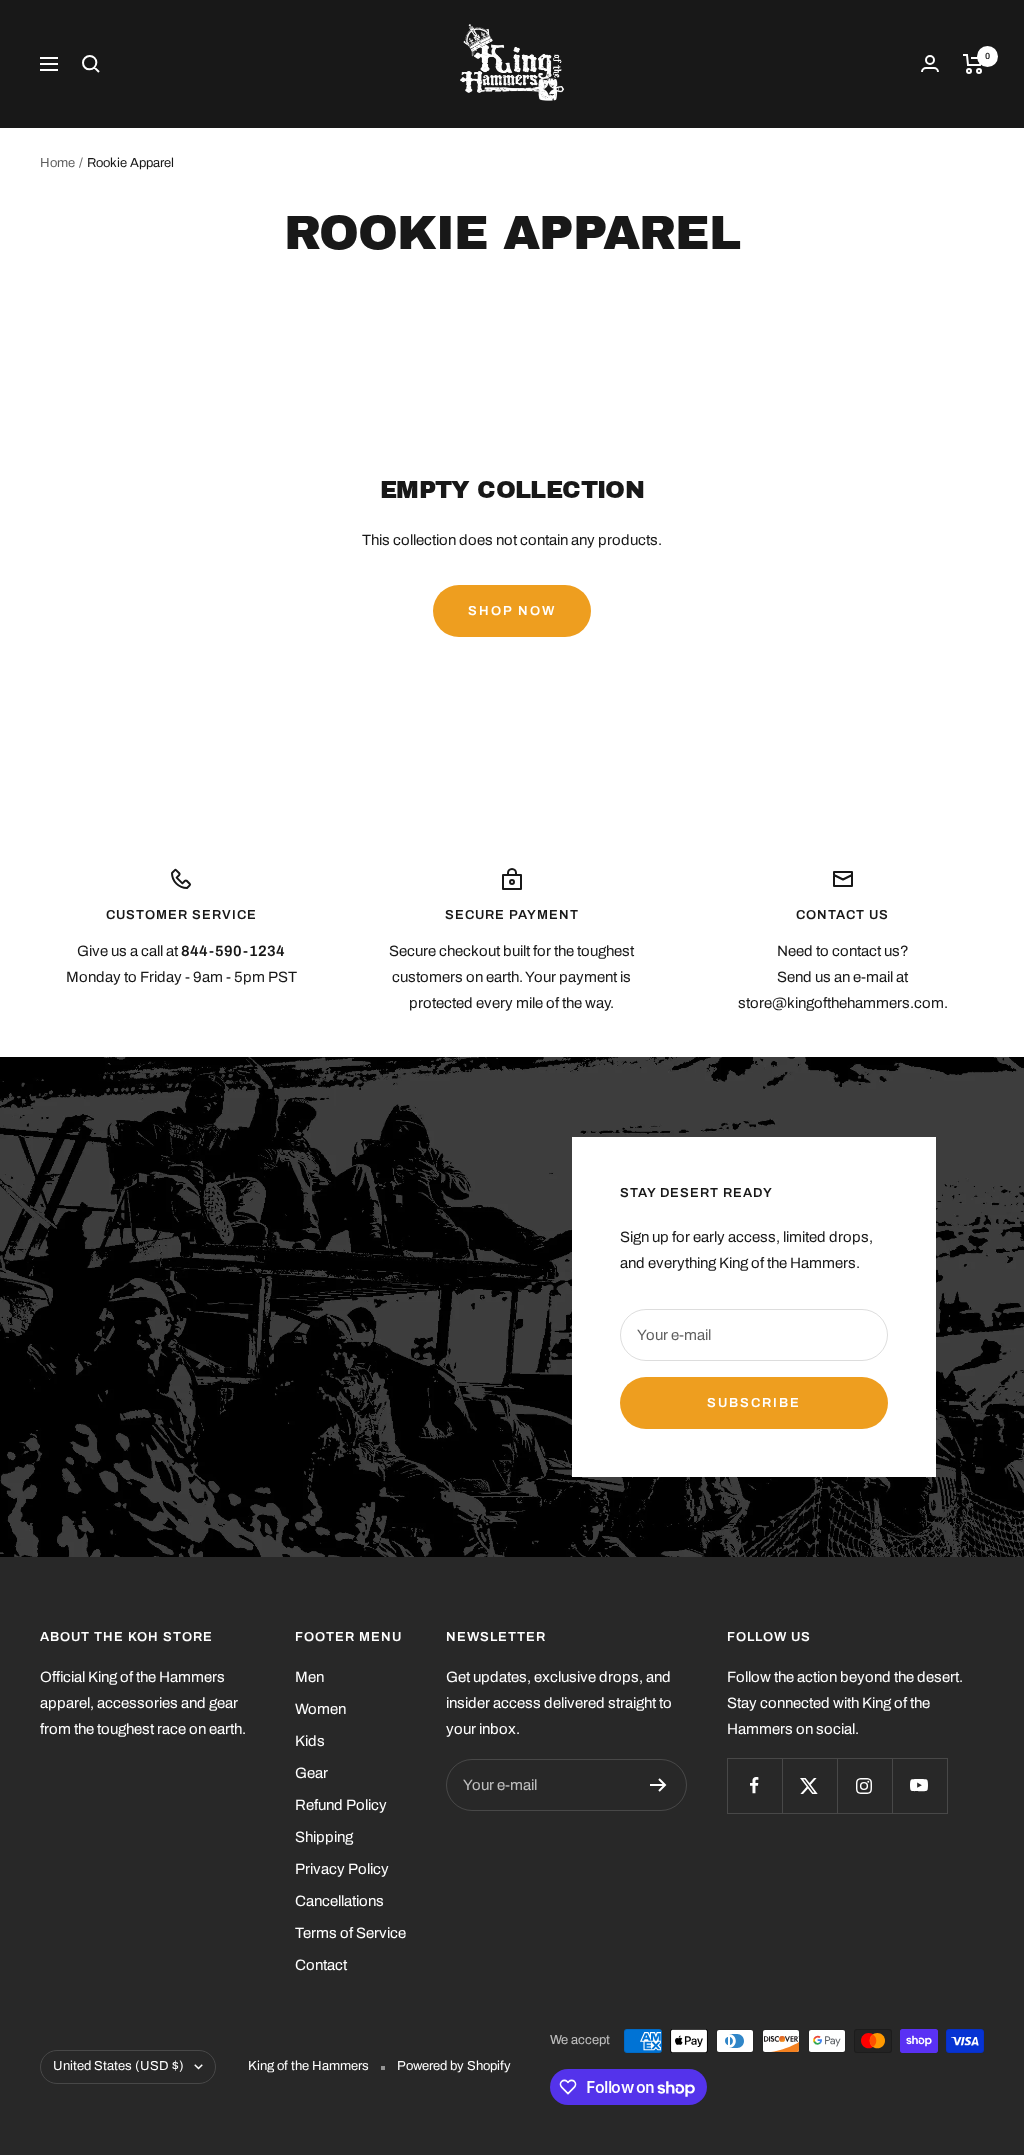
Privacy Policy (342, 1869)
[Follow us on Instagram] (864, 1785)
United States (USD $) (118, 2066)
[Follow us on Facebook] (754, 1785)
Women (320, 1709)
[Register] (658, 1785)
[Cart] (973, 64)
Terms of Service (350, 1933)
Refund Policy (341, 1805)
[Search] (91, 64)
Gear (311, 1773)
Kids (310, 1741)
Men (309, 1677)
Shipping (324, 1837)
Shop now (512, 611)
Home (57, 163)
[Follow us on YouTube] (919, 1785)
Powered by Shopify (454, 2066)
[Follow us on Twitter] (809, 1785)
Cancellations (339, 1901)
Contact (321, 1965)
